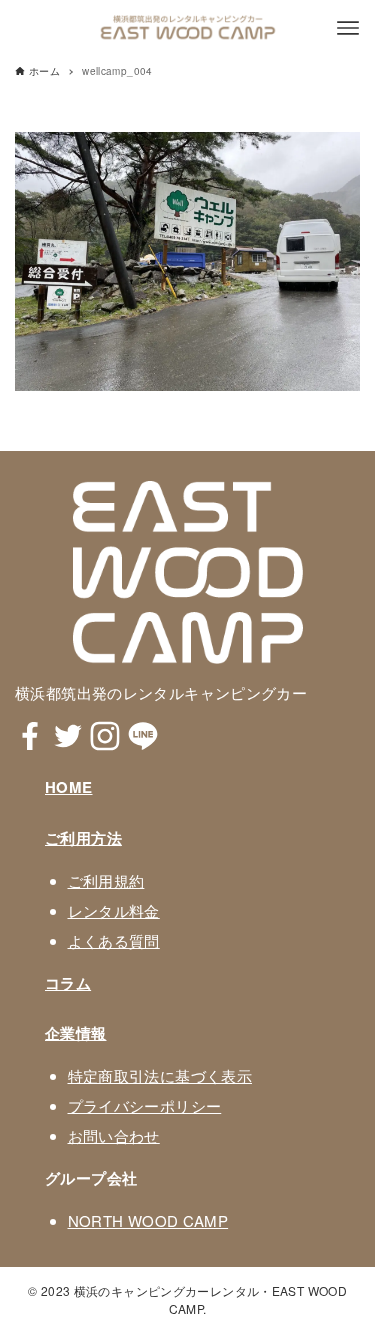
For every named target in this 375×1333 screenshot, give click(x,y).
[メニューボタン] (348, 28)
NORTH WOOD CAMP (148, 1220)
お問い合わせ (114, 1135)
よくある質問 (114, 940)
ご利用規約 (106, 880)
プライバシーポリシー (145, 1105)
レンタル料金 (114, 910)
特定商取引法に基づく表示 (160, 1075)
